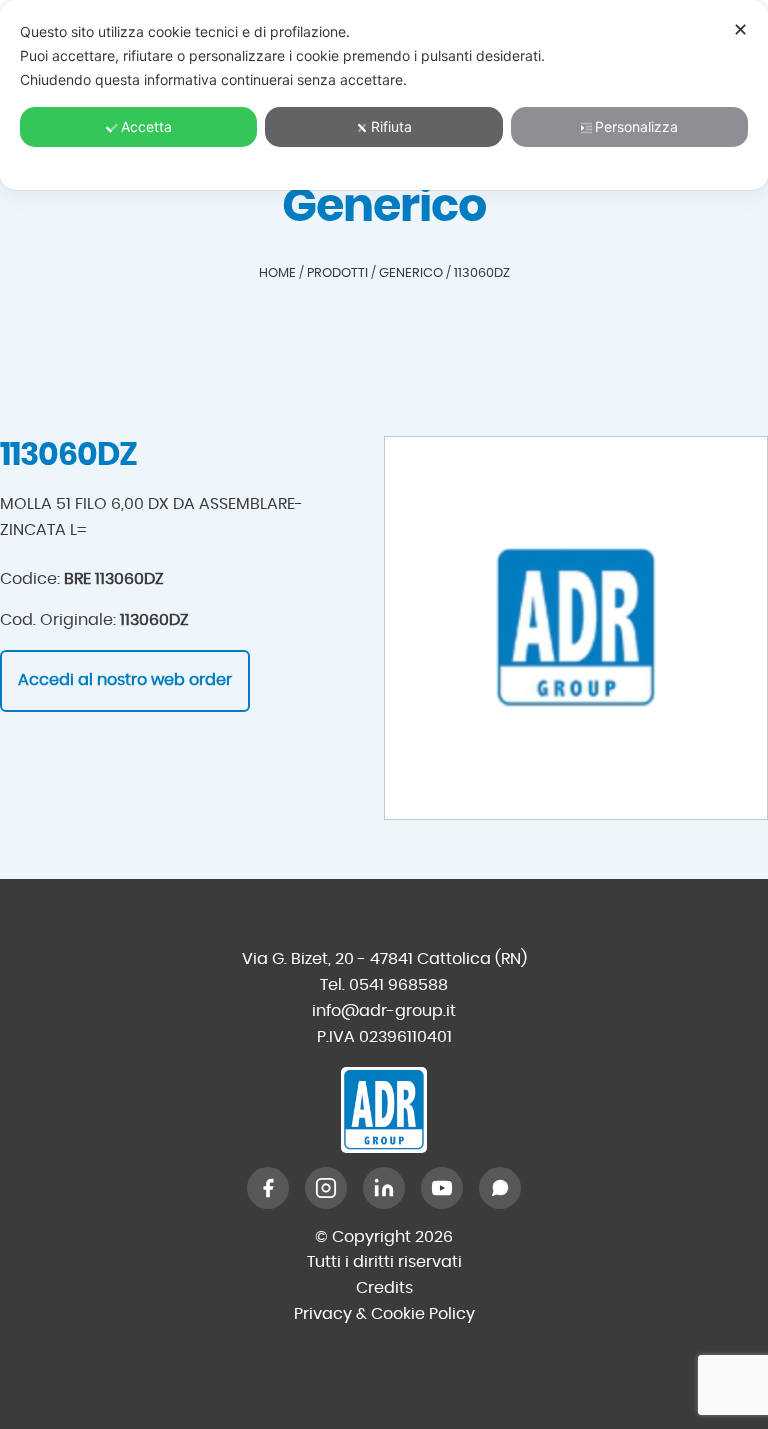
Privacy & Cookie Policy (384, 1314)
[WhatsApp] (500, 1188)
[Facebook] (268, 1188)
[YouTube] (442, 1188)
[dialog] (384, 95)
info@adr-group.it (384, 1011)
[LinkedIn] (384, 1188)
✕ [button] (740, 29)
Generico (411, 273)
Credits (384, 1288)
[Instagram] (326, 1188)
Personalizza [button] (636, 126)
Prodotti (337, 273)
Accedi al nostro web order (125, 680)
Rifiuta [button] (391, 126)
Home (277, 273)
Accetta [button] (146, 126)
